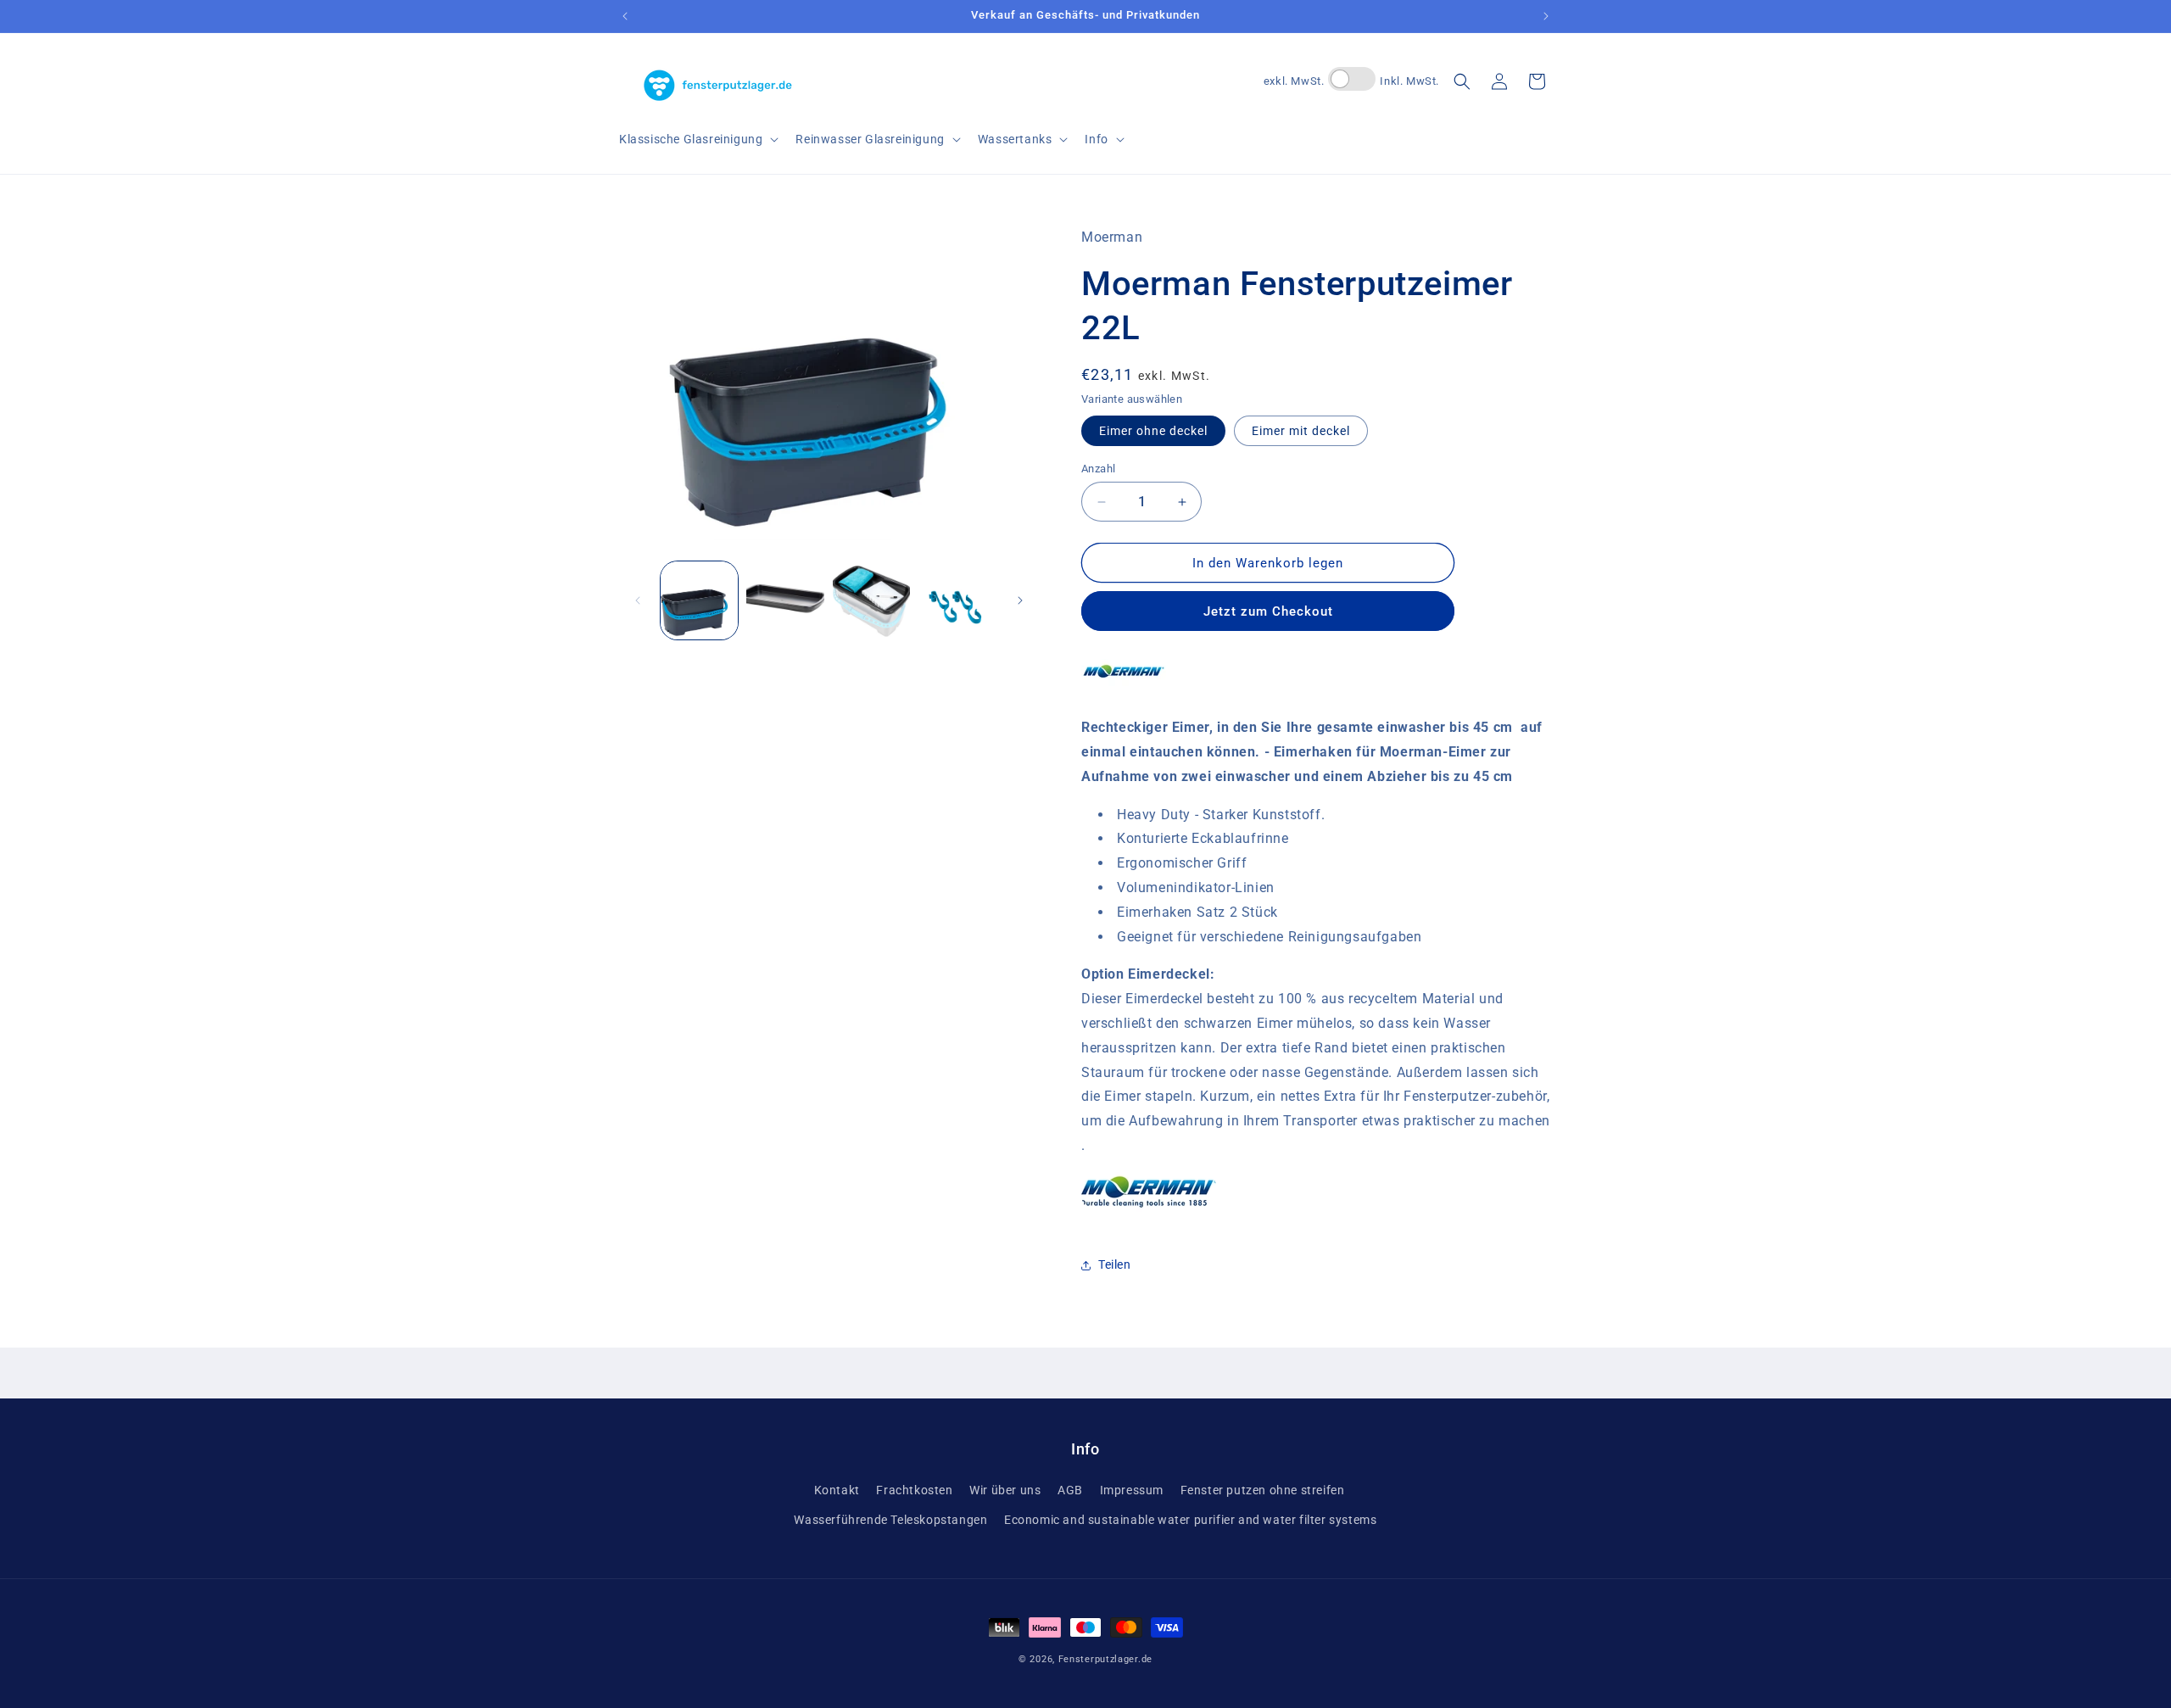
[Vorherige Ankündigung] (625, 16)
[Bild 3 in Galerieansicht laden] (785, 600)
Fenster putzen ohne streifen (1263, 1490)
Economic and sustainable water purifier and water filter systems (1190, 1520)
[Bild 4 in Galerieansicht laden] (871, 600)
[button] (697, 139)
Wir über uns (1005, 1490)
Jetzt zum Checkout (1268, 611)
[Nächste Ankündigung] (1546, 16)
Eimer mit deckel (1301, 431)
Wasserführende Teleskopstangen (890, 1520)
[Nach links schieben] (638, 600)
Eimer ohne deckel (1153, 431)
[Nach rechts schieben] (1020, 600)
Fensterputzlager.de (1105, 1659)
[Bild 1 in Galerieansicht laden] (699, 600)
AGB (1070, 1490)
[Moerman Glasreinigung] (1124, 689)
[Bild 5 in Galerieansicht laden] (957, 600)
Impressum (1132, 1490)
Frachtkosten (914, 1490)
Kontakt (837, 1490)
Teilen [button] (1115, 1264)
